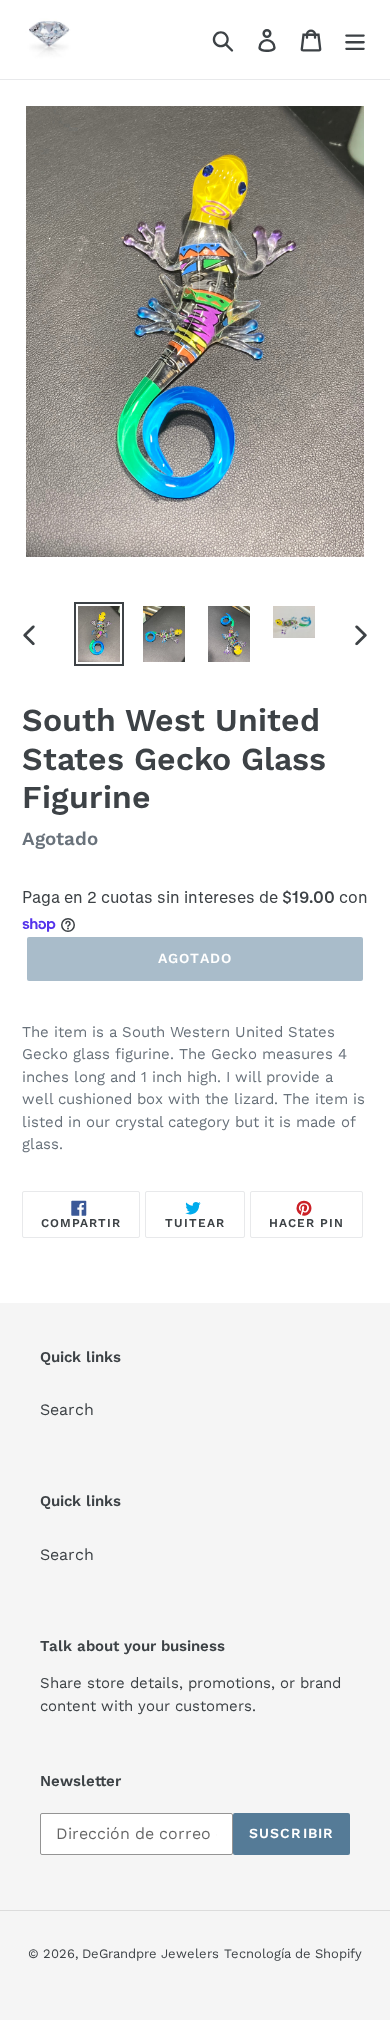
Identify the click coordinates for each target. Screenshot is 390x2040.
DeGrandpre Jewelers (150, 1953)
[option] (99, 634)
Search (67, 1409)
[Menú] (355, 39)
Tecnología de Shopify (293, 1953)
